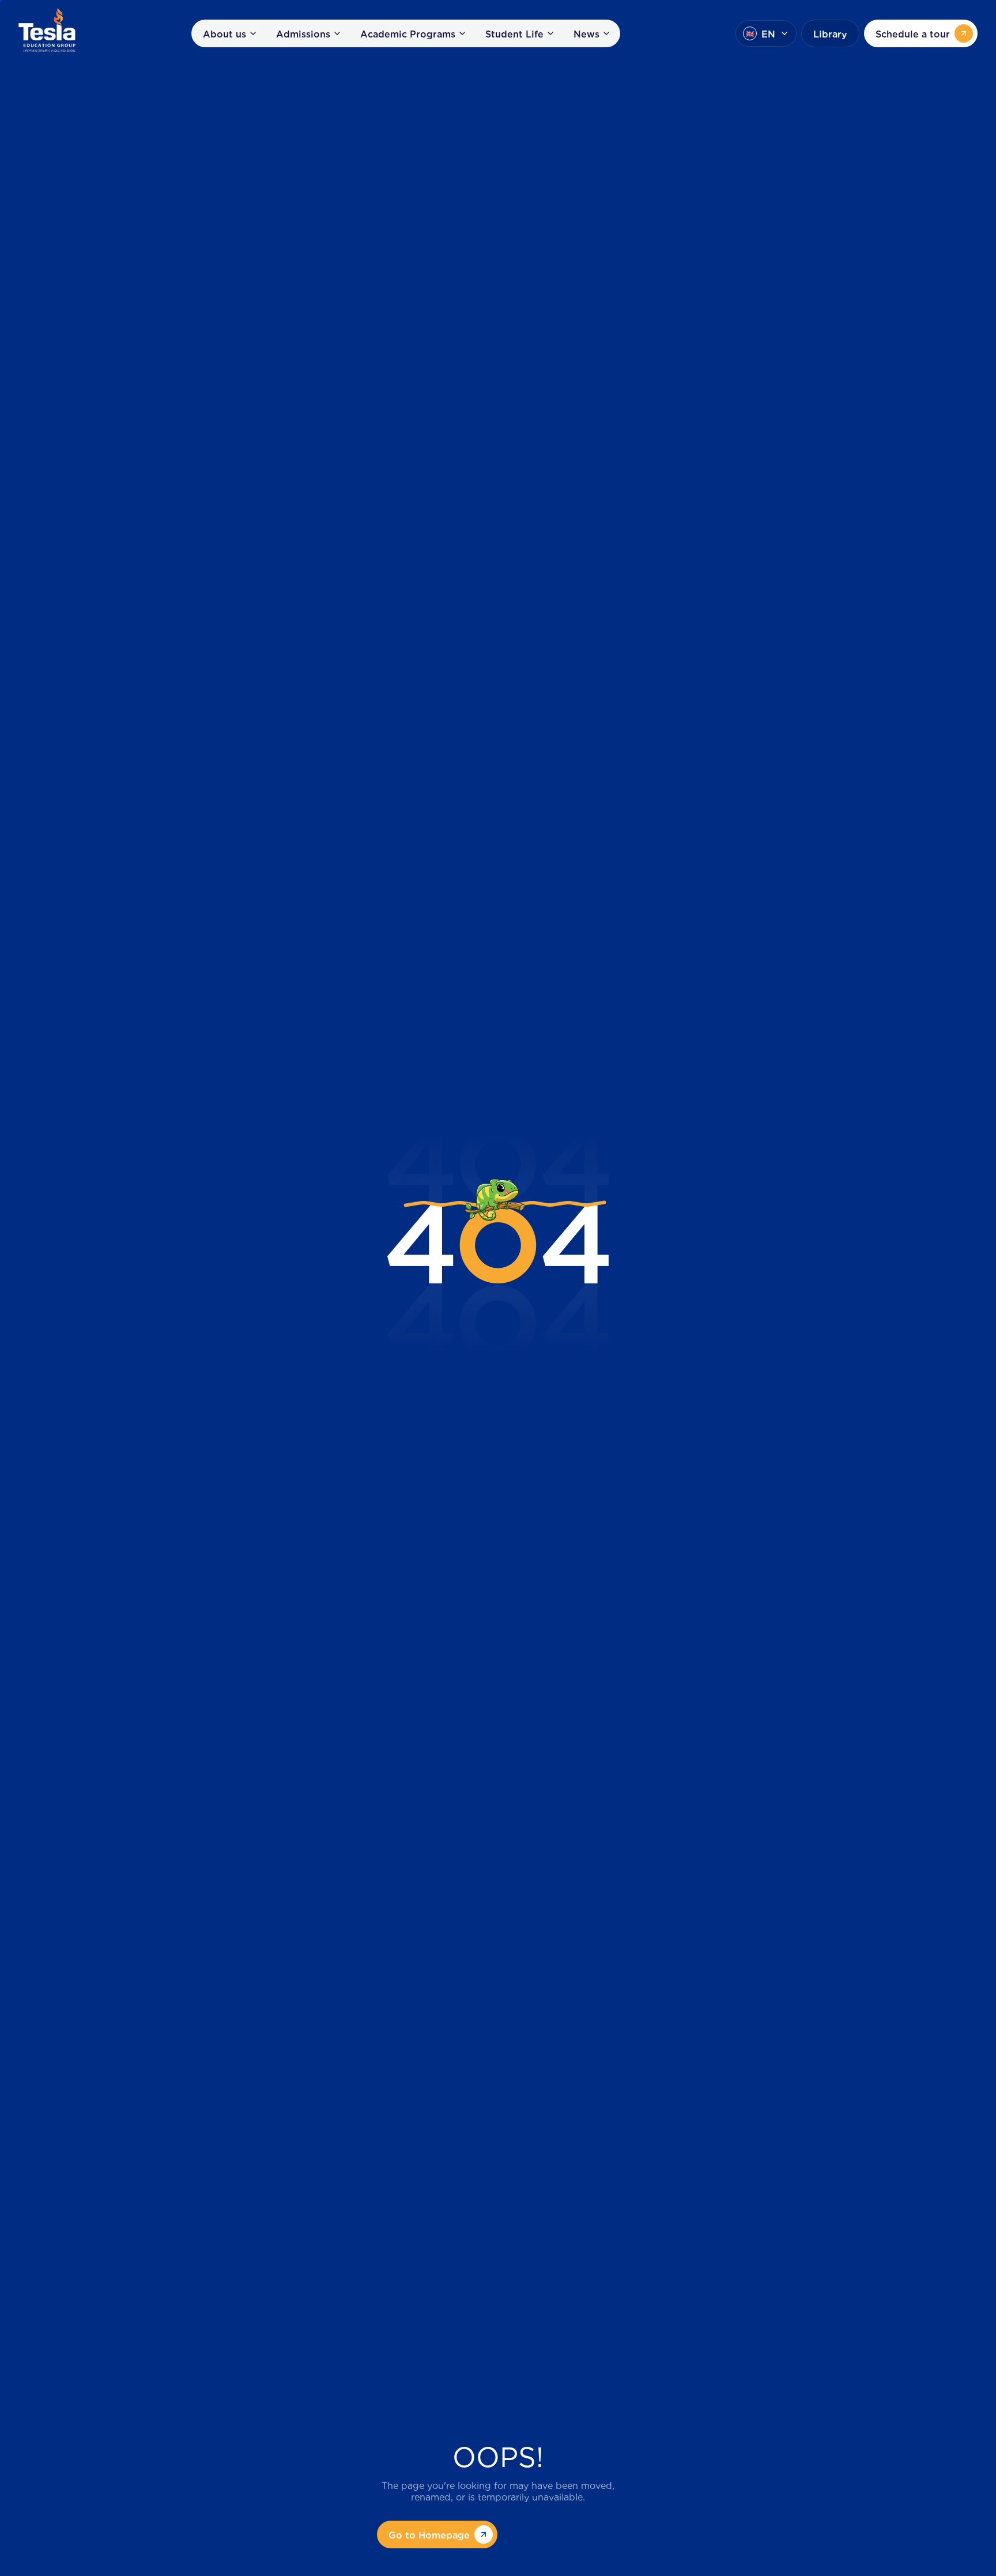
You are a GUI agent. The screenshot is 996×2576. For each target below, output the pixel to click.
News (586, 33)
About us (225, 33)
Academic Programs (408, 33)
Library (830, 33)
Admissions (303, 33)
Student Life (514, 33)
